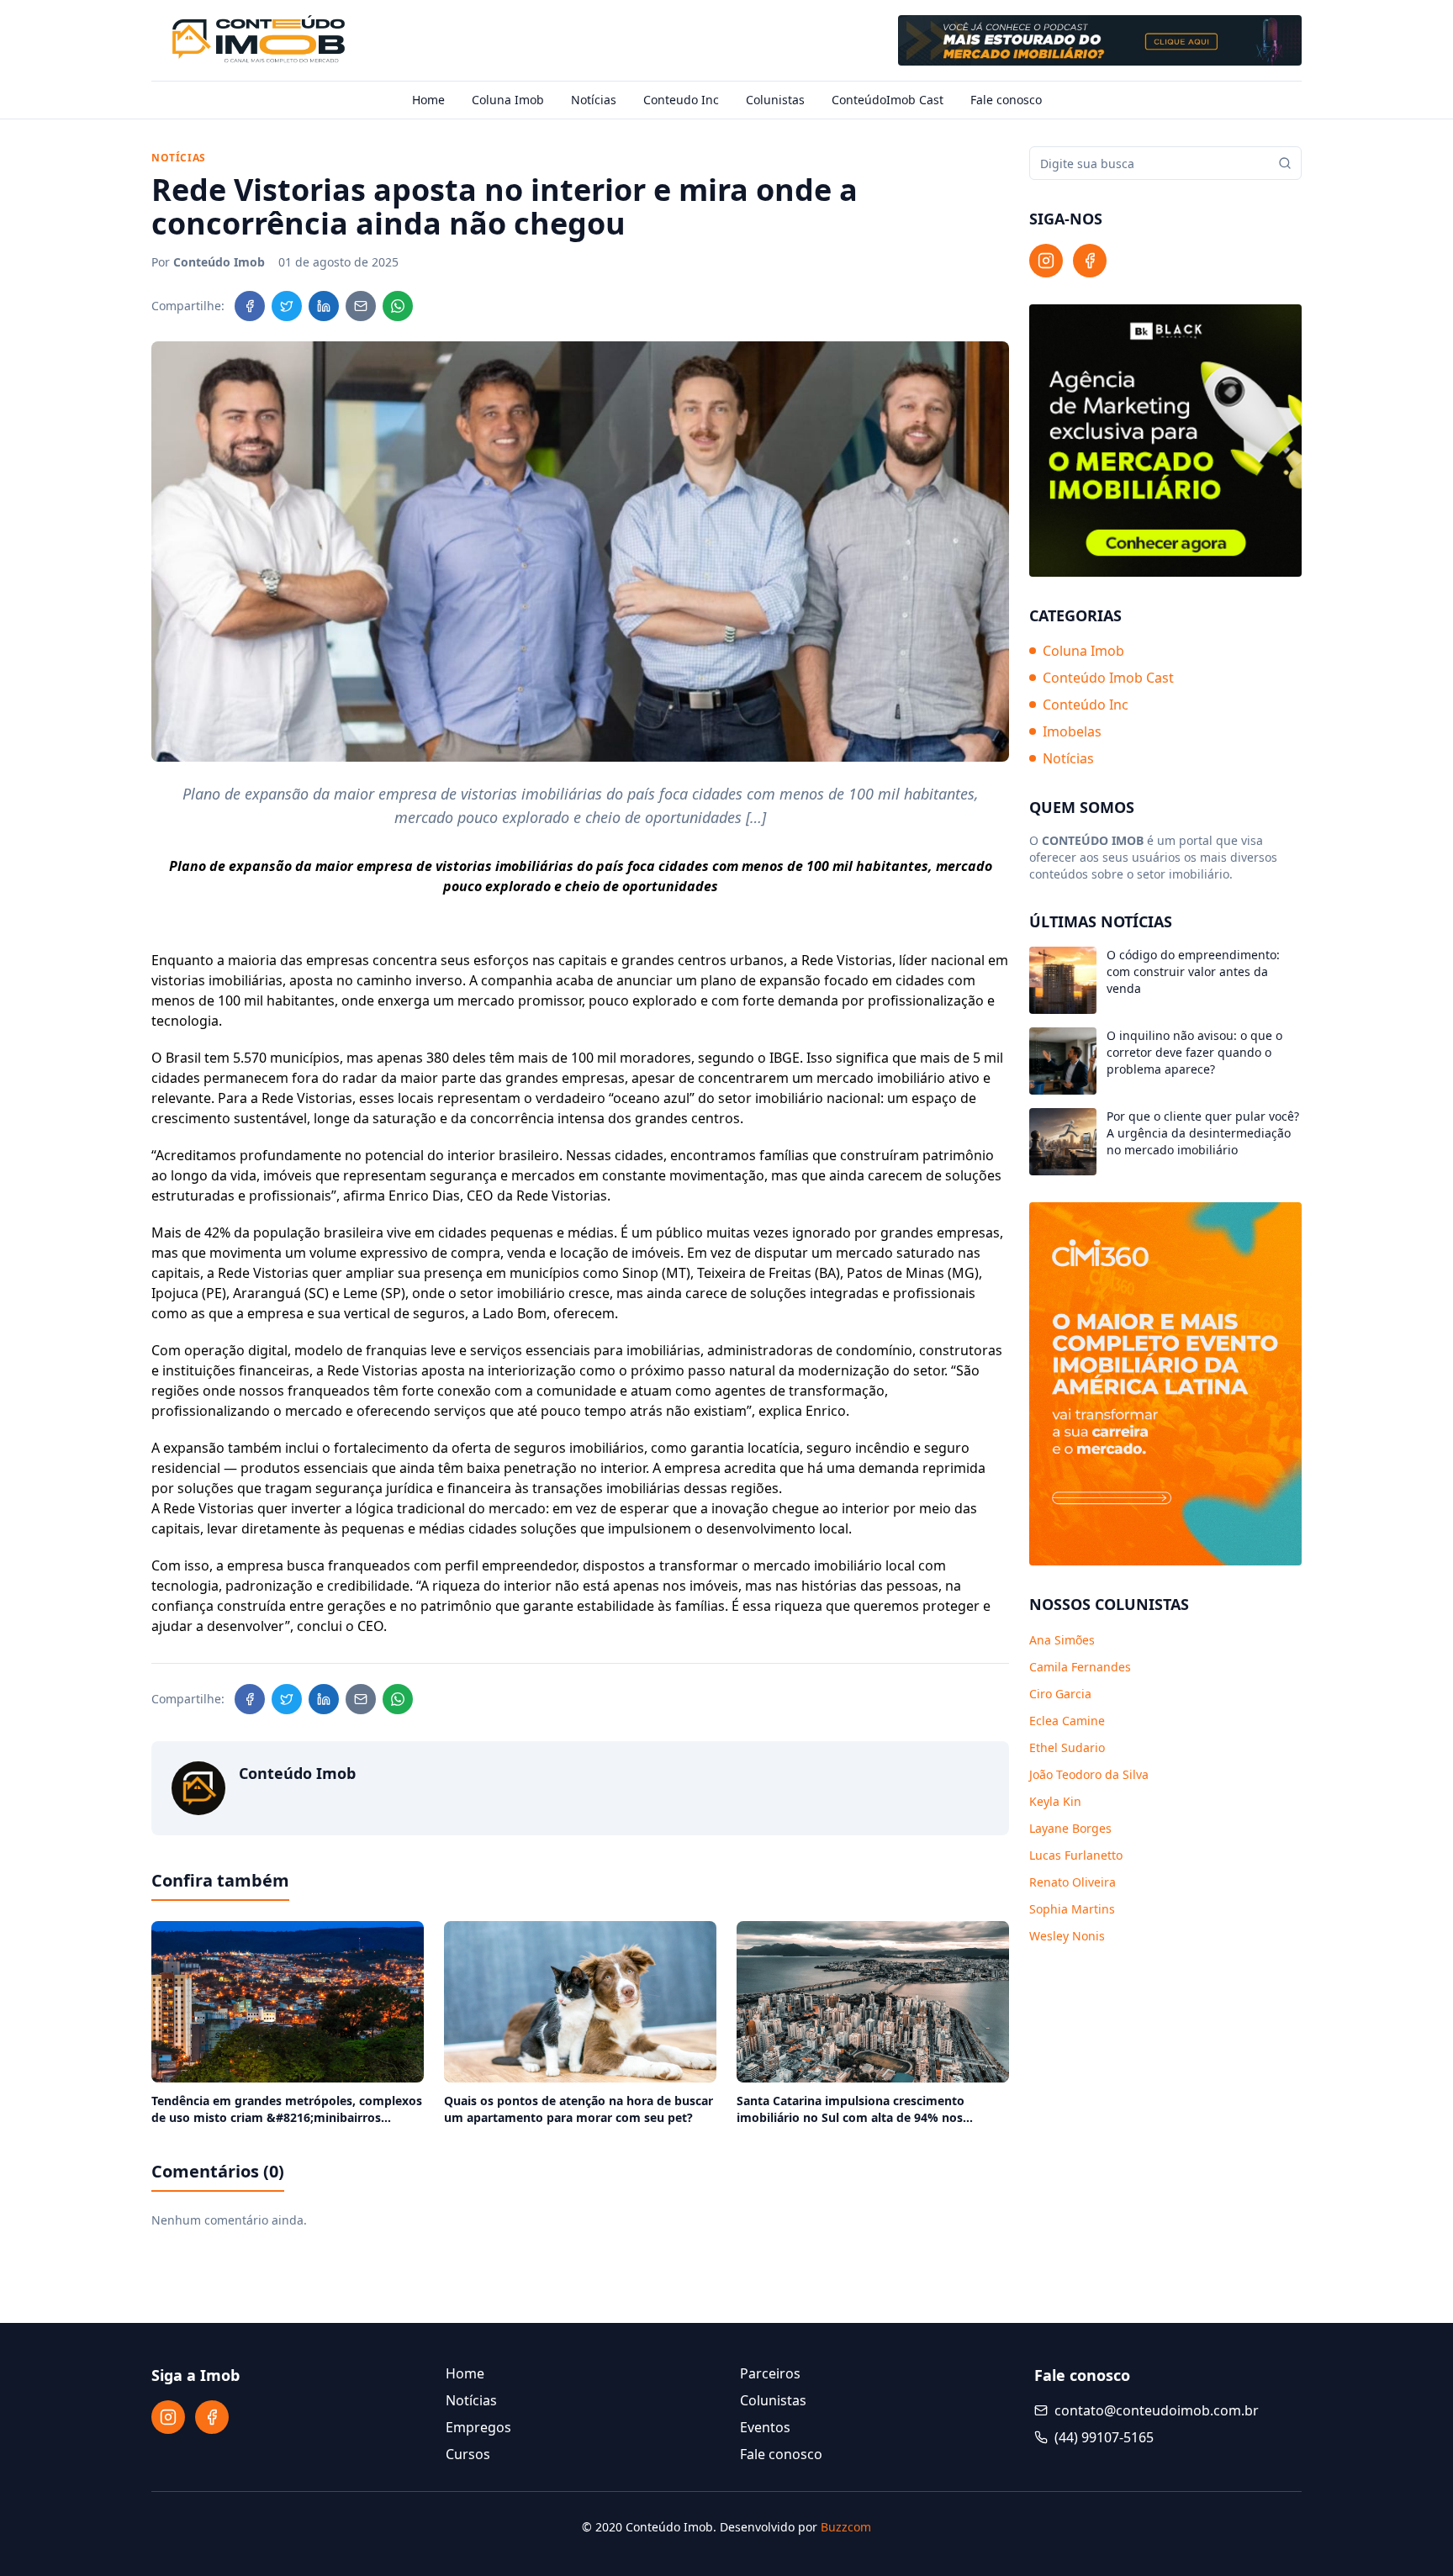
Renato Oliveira (1073, 1882)
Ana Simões (1062, 1640)
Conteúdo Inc (1086, 705)
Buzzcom (846, 2527)
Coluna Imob (508, 100)
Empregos (478, 2427)
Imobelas (1072, 731)
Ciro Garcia (1060, 1694)
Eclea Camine (1067, 1721)
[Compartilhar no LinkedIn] (324, 306)
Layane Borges (1070, 1828)
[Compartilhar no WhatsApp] (398, 306)
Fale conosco (1006, 100)
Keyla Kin (1055, 1801)
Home (428, 100)
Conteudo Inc (681, 100)
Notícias (594, 100)
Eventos (765, 2427)
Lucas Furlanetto (1076, 1855)
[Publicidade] (1100, 40)
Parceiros (770, 2373)
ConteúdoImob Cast (888, 100)
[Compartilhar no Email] (361, 306)
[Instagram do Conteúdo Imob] (1046, 261)
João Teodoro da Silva (1089, 1774)
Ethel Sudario (1067, 1747)
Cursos (468, 2454)
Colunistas (775, 100)
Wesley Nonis (1067, 1936)
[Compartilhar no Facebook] (250, 306)
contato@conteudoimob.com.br (1157, 2410)
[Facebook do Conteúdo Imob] (1090, 261)
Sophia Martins (1072, 1909)
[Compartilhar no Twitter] (287, 306)
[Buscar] (1285, 163)
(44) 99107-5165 (1104, 2437)
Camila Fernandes (1080, 1667)
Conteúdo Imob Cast (1108, 678)
